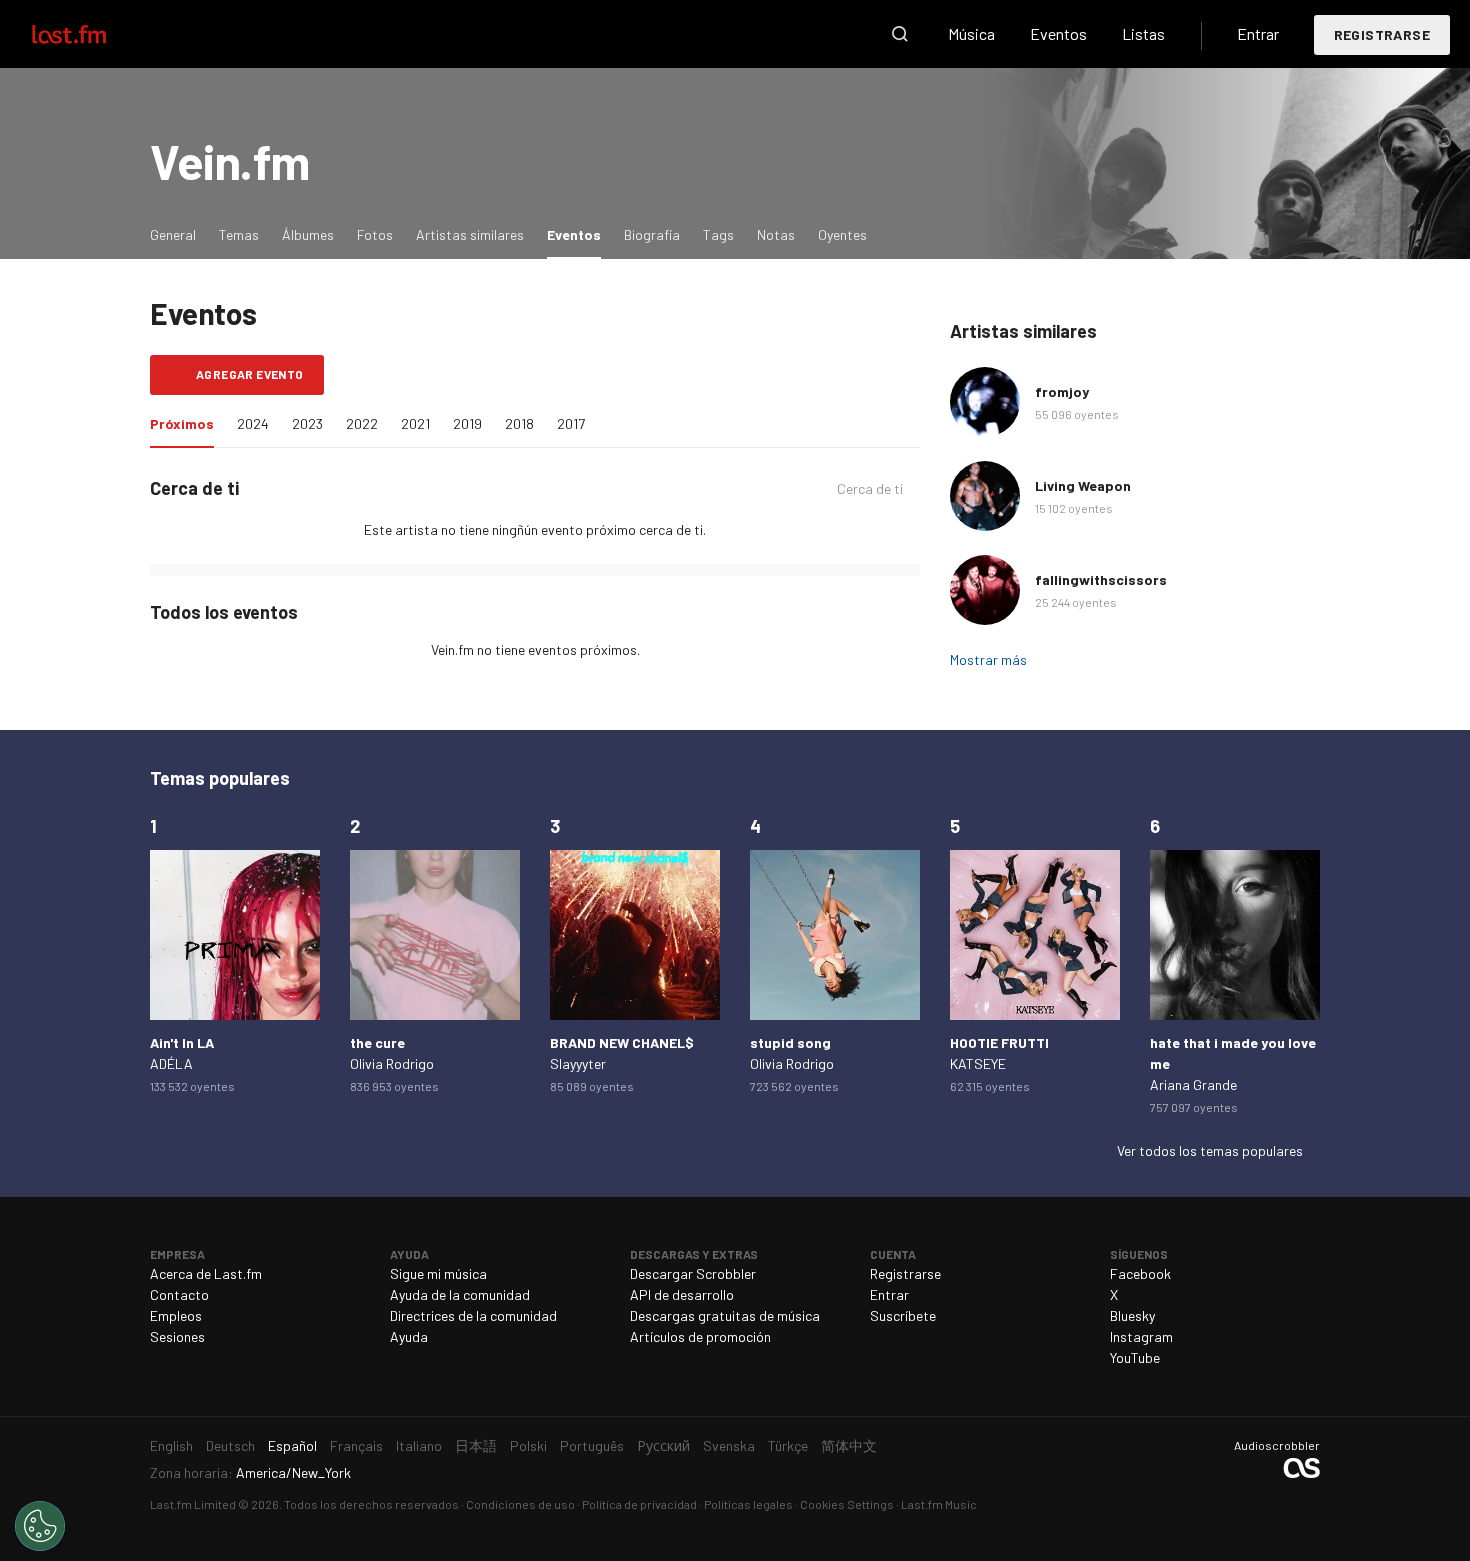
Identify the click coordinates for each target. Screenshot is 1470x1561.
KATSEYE (978, 1063)
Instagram (1141, 1336)
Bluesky (1132, 1315)
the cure (377, 1042)
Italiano (419, 1445)
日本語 (476, 1445)
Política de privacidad (639, 1504)
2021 (415, 423)
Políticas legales (748, 1504)
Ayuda (409, 1336)
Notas (776, 234)
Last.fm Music (939, 1504)
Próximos (187, 423)
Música (971, 33)
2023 (307, 423)
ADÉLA (171, 1063)
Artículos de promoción (700, 1336)
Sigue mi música (438, 1273)
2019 (467, 423)
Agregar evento (250, 374)
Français (356, 1445)
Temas (239, 234)
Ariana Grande (1193, 1084)
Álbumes (308, 234)
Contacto (179, 1294)
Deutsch (230, 1445)
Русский (663, 1445)
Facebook (1140, 1273)
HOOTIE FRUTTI (999, 1042)
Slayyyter (578, 1063)
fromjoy (1062, 391)
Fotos (375, 234)
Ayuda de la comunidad (460, 1294)
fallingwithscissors (1101, 579)
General (173, 234)
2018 (519, 423)
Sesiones (177, 1336)
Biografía (652, 234)
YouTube (1135, 1357)
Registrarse (1382, 34)
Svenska (729, 1445)
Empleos (176, 1315)
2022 (362, 423)
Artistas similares (470, 234)
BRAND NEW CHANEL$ (622, 1042)
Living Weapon (1083, 485)
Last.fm (92, 34)
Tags (718, 234)
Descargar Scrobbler (693, 1273)
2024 (253, 423)
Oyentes (842, 234)
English (171, 1445)
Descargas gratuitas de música (725, 1315)
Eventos (1058, 33)
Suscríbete (903, 1315)
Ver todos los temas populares (1210, 1150)
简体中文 (849, 1445)
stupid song (790, 1042)
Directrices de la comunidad (473, 1315)
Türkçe (788, 1445)
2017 (571, 423)
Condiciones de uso (520, 1504)
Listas (1143, 33)
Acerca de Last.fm (206, 1273)
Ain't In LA (182, 1042)
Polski (528, 1445)
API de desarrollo (682, 1294)
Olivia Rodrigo (392, 1063)
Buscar (900, 34)
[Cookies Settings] (40, 1526)
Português (592, 1445)
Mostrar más (988, 659)
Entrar (1258, 33)
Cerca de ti (870, 488)
